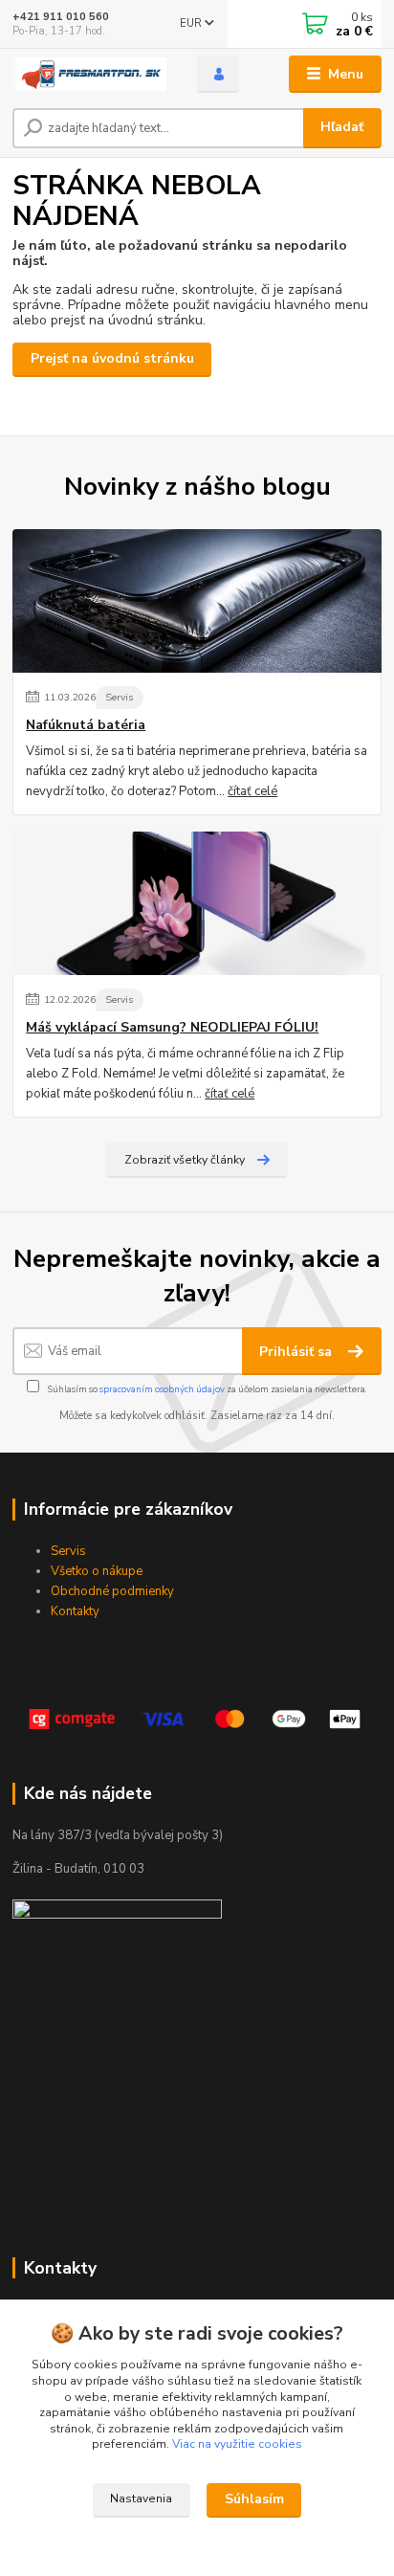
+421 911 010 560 (61, 17)
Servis (119, 697)
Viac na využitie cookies (237, 2444)
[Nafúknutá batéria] (197, 601)
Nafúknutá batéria (86, 725)
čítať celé (252, 791)
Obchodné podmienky (112, 1591)
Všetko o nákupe (97, 1571)
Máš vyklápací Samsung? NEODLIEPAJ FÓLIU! (172, 1028)
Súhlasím (254, 2499)
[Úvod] (89, 75)
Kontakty (75, 1611)
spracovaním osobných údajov (162, 1389)
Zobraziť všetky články (185, 1160)
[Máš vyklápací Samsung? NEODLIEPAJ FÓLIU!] (197, 903)
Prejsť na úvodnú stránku (112, 358)
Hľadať (342, 127)
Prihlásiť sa (297, 1352)
